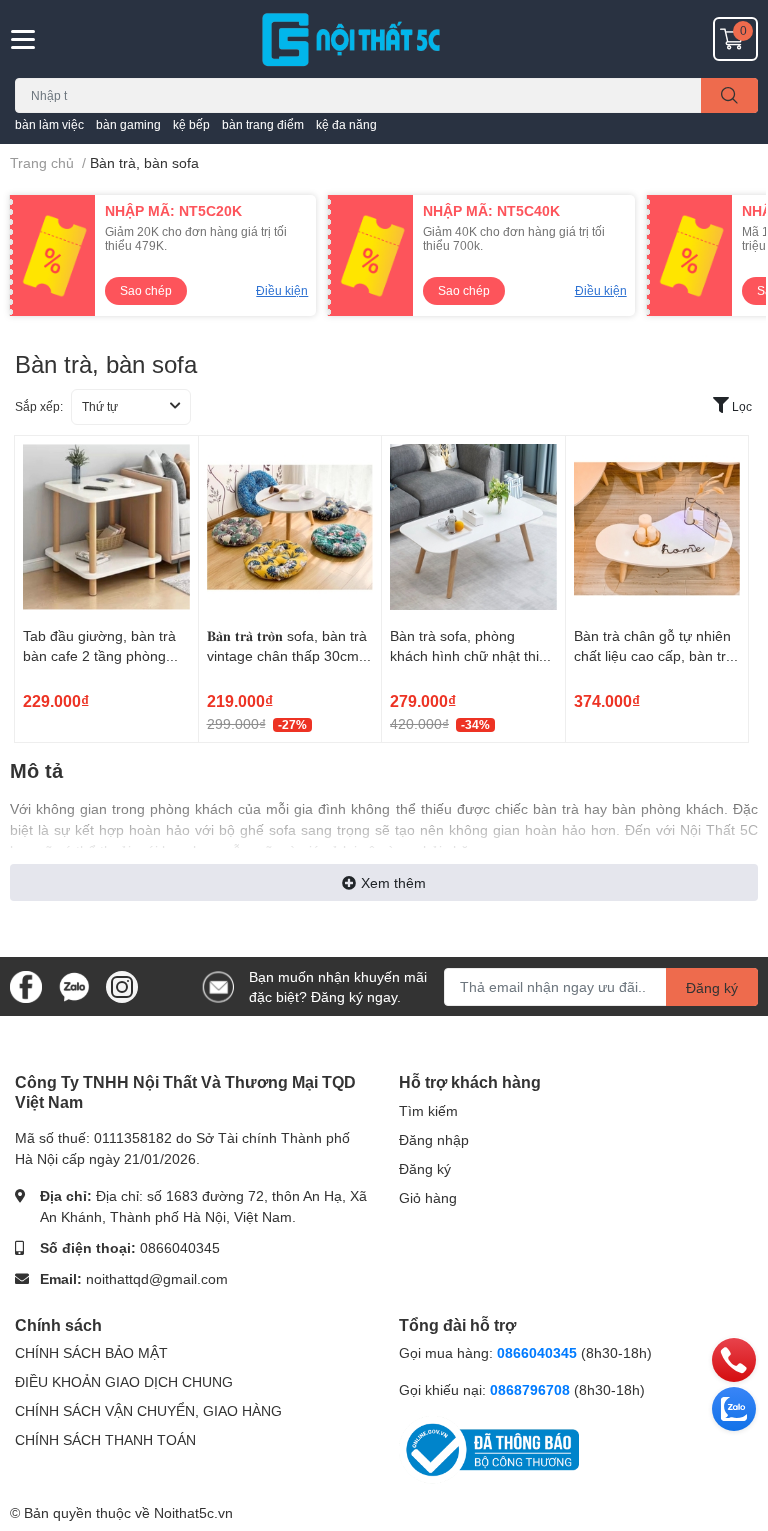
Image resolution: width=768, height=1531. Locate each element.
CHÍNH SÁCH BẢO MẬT (91, 1352)
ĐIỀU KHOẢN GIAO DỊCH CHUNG (124, 1381)
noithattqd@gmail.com (157, 1278)
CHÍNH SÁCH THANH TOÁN (105, 1439)
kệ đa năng (346, 124)
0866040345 (180, 1247)
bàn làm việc (49, 124)
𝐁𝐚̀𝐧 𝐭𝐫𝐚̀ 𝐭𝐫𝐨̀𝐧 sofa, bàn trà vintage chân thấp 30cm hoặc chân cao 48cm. (287, 655)
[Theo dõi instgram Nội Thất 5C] (122, 984)
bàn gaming (128, 124)
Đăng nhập (434, 1139)
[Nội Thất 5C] (384, 39)
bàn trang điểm (263, 124)
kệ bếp (191, 124)
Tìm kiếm (428, 1110)
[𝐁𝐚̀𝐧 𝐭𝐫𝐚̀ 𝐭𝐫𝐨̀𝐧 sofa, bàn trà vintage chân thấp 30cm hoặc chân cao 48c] (290, 527)
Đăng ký (712, 987)
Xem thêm (393, 882)
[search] (729, 95)
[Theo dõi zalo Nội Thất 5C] (74, 984)
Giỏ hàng (428, 1197)
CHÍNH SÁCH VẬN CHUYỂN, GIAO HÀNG (148, 1410)
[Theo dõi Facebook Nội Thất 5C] (26, 984)
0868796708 (532, 1389)
